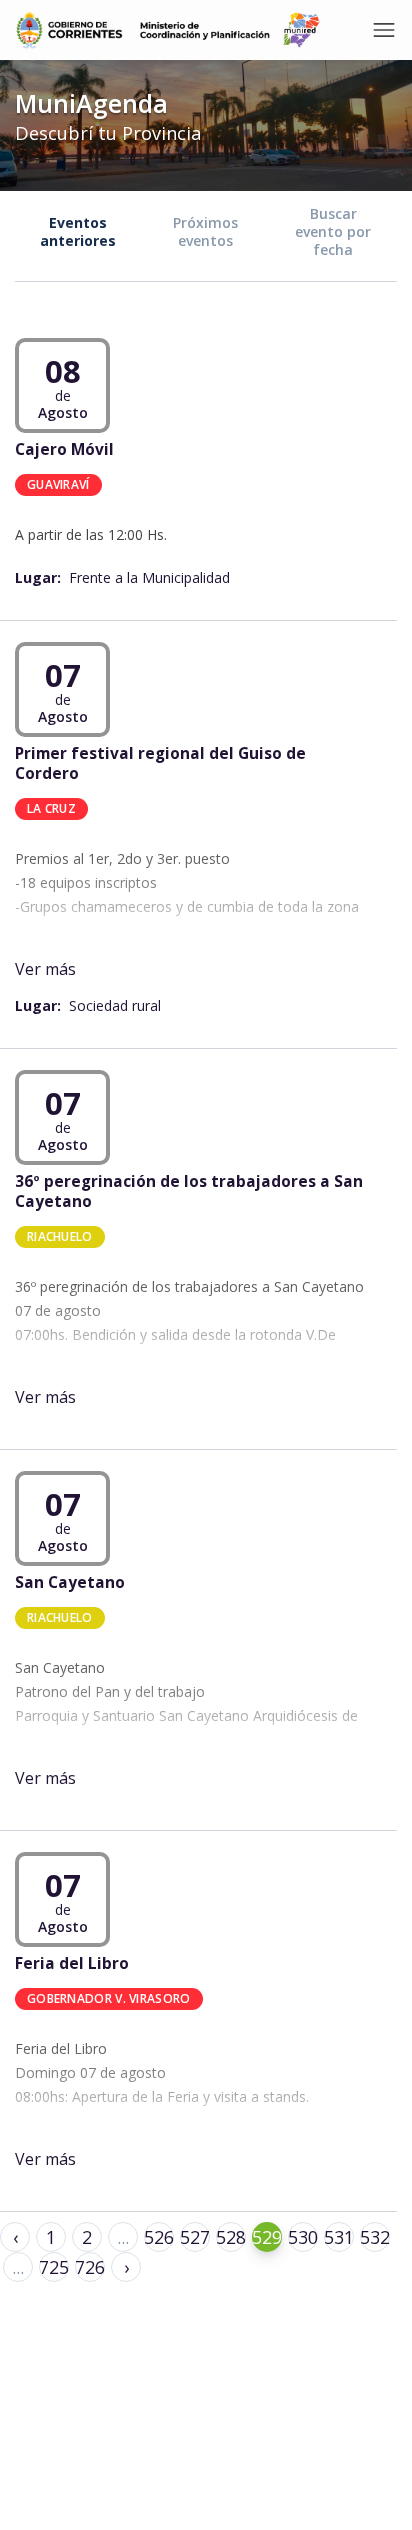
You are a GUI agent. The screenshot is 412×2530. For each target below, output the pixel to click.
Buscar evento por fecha (333, 231)
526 (159, 2237)
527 (195, 2237)
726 (90, 2267)
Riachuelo (60, 1235)
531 (339, 2237)
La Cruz (51, 807)
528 (231, 2237)
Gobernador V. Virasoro (109, 1997)
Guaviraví (58, 483)
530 (303, 2237)
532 (375, 2237)
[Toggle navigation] (384, 30)
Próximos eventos (205, 231)
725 (54, 2267)
